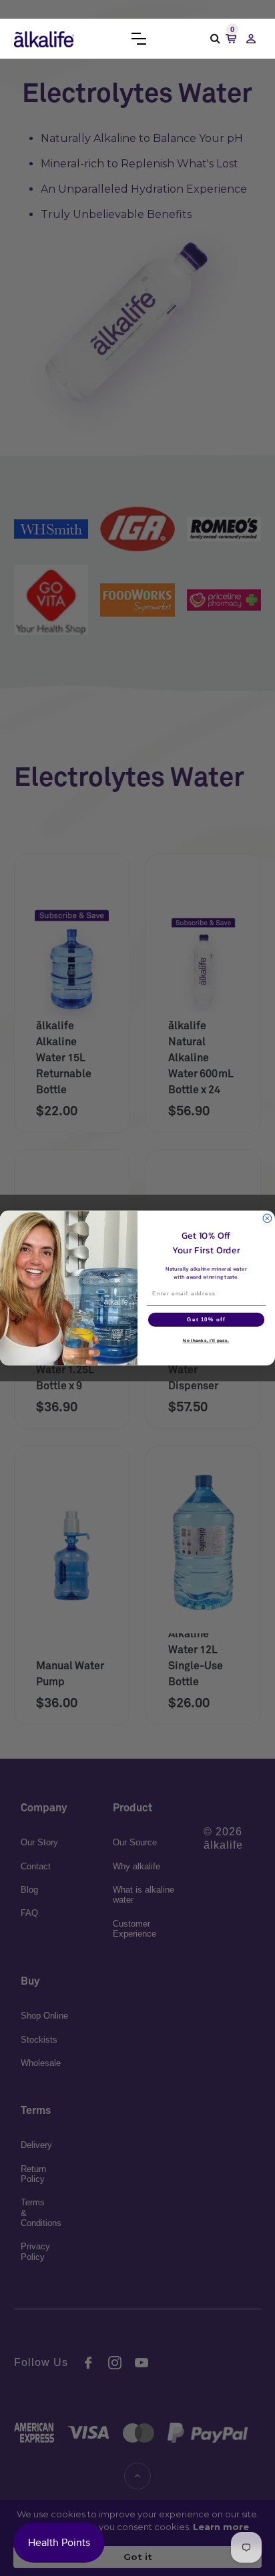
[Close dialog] (267, 1218)
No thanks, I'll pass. (206, 1341)
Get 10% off (206, 1320)
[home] (44, 39)
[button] (139, 39)
